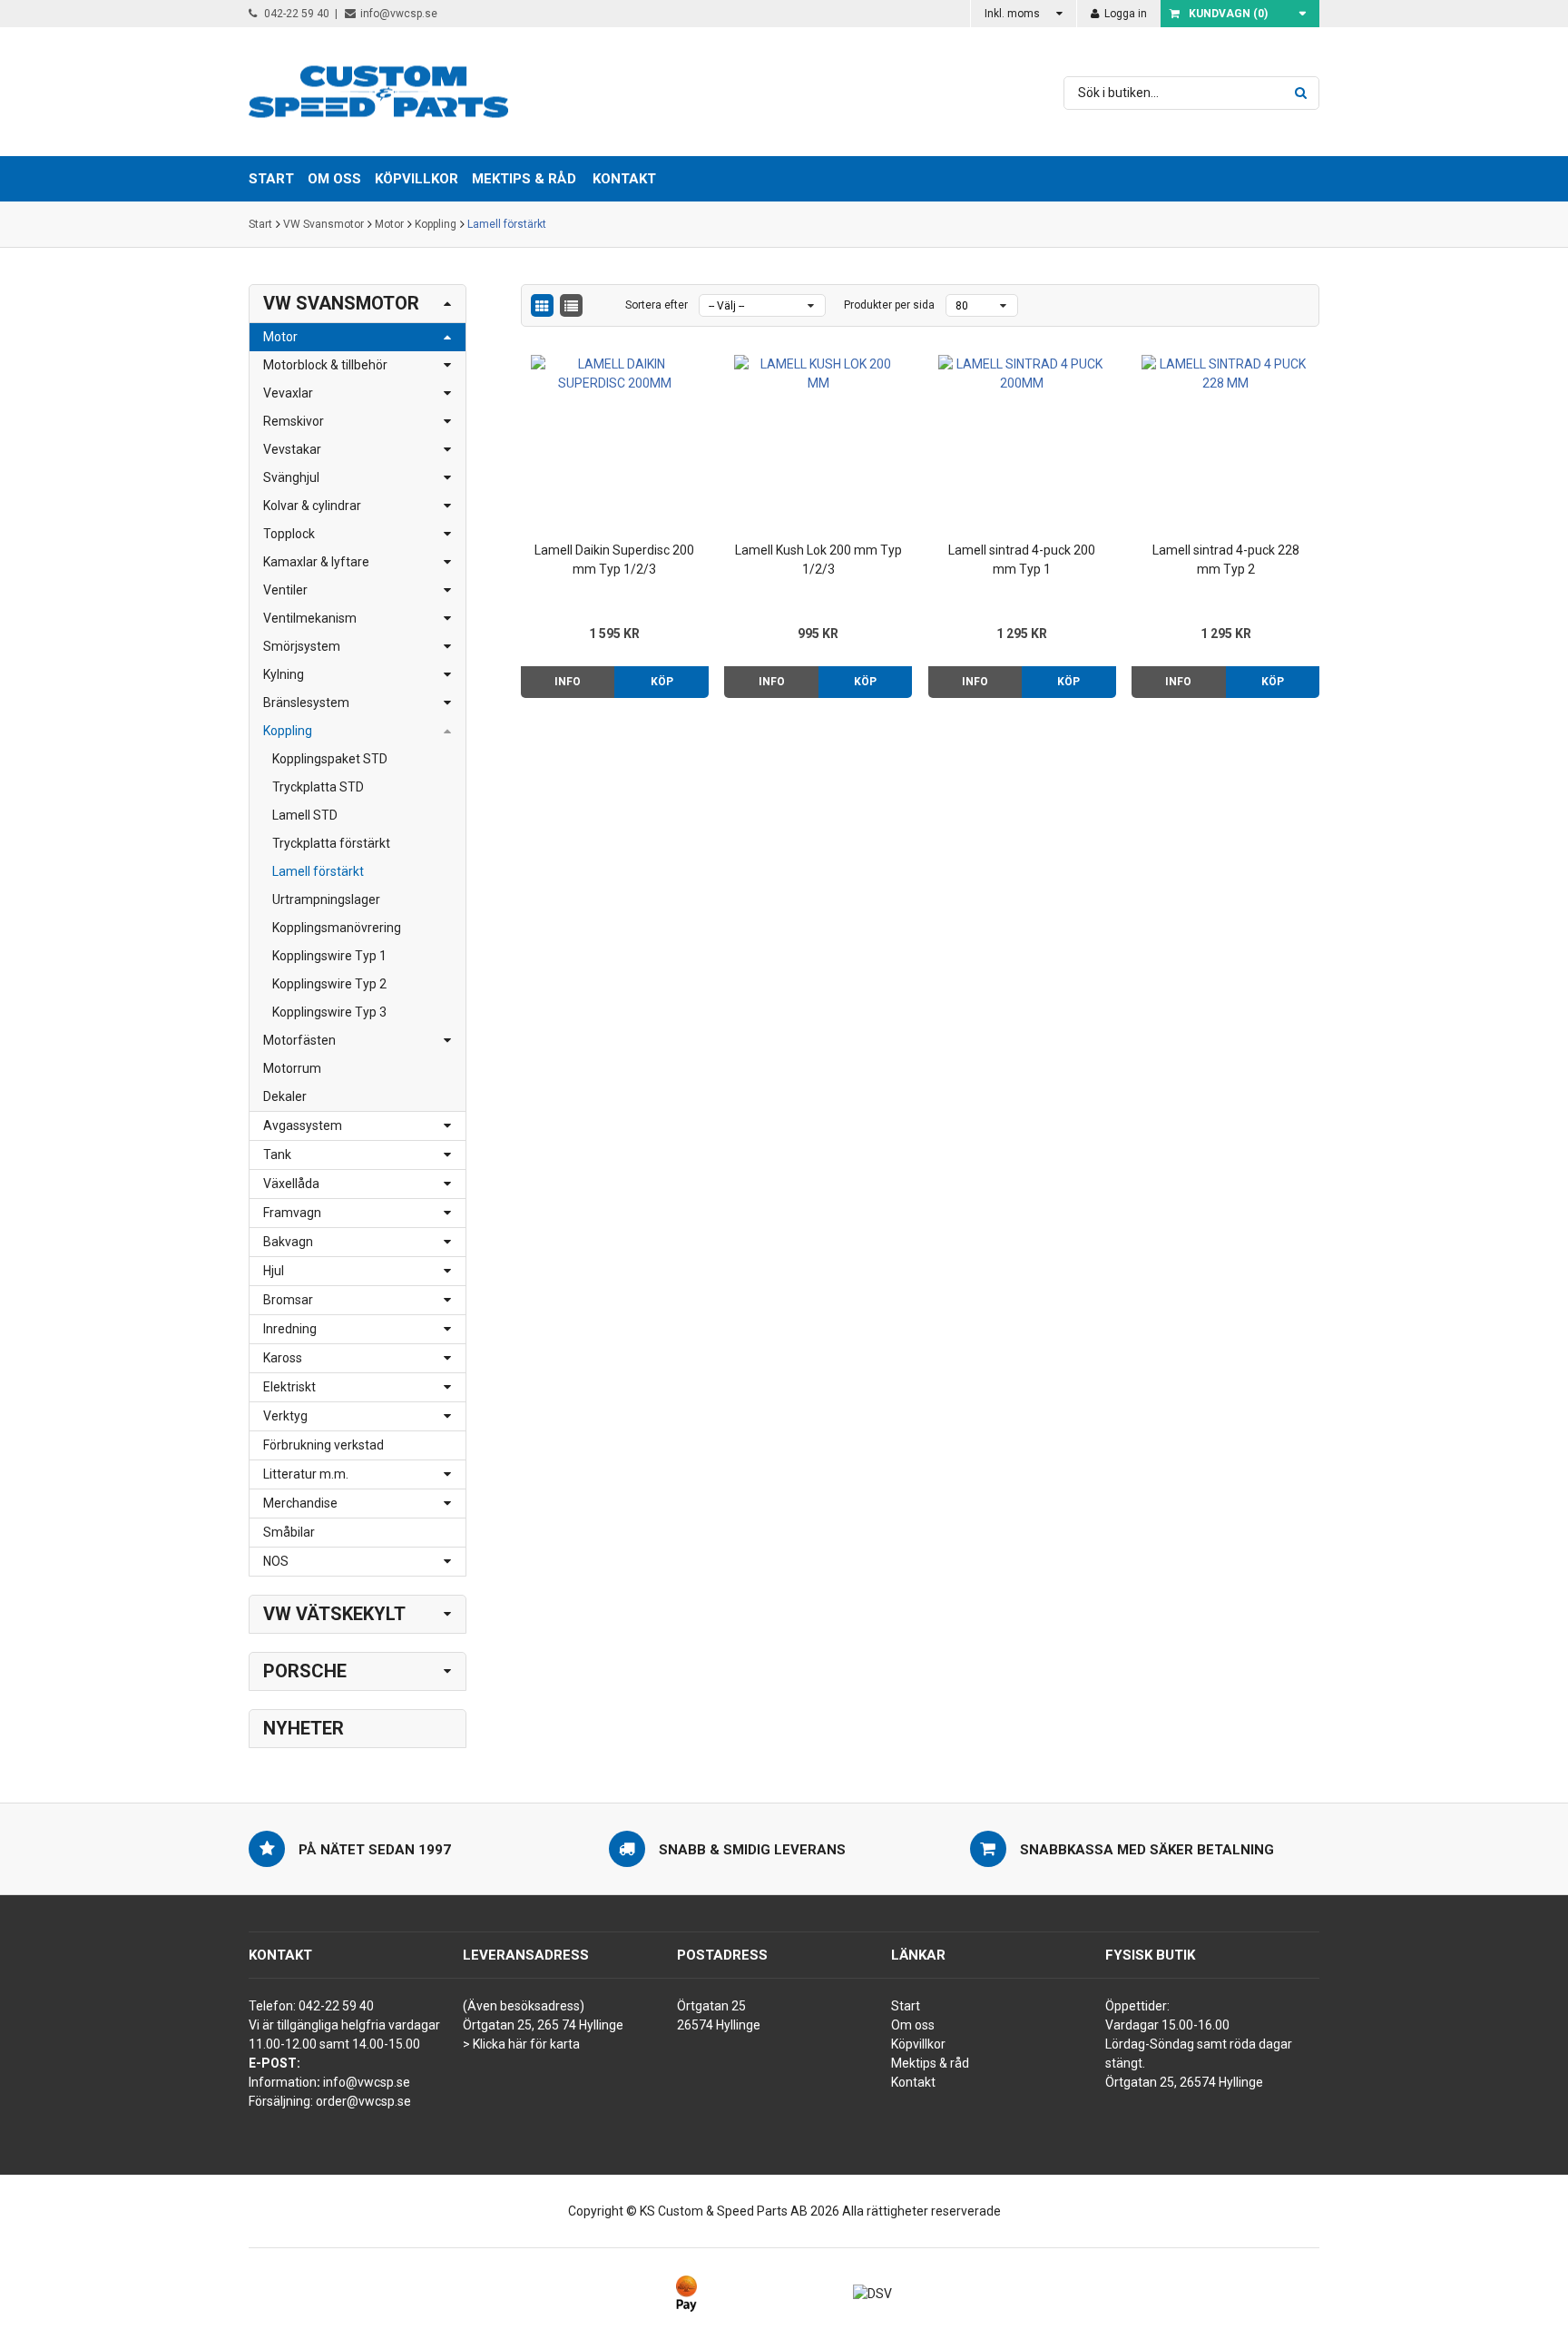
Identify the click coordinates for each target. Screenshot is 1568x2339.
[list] (571, 305)
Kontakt (624, 179)
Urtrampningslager (326, 899)
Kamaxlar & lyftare (316, 562)
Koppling (436, 224)
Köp (662, 682)
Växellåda (291, 1184)
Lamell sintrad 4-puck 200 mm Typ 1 (1022, 560)
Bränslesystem (306, 703)
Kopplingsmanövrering (337, 928)
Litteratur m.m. (306, 1474)
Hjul (274, 1271)
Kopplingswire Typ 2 (329, 984)
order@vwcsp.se (363, 2101)
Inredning (290, 1329)
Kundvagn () (1228, 14)
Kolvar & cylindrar (312, 506)
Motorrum (292, 1068)
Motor (389, 224)
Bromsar (288, 1300)
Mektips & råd (930, 2063)
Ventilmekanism (310, 618)
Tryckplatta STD (318, 787)
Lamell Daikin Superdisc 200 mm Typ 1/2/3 (614, 560)
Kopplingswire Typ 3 (329, 1012)
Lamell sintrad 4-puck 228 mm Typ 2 (1226, 560)
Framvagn (292, 1213)
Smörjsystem (302, 646)
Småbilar (289, 1532)
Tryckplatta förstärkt (331, 843)
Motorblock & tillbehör (325, 365)
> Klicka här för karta (521, 2044)
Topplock (289, 534)
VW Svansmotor (323, 224)
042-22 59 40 (295, 14)
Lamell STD (305, 815)
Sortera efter (657, 305)
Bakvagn (288, 1242)
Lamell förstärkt (507, 224)
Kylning (284, 674)
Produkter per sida (889, 305)
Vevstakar (292, 449)
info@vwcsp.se (399, 14)
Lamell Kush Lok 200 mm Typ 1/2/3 (818, 560)
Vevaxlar (288, 393)
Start (260, 224)
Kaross (283, 1358)
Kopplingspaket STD (330, 759)
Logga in (1124, 14)
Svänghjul (291, 477)
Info (568, 682)
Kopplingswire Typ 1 (329, 956)
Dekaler (285, 1096)
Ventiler (285, 590)
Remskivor (294, 421)
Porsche (305, 1671)
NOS (276, 1561)
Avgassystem (303, 1125)
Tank (277, 1155)
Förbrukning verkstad (323, 1445)
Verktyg (285, 1416)
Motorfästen (299, 1040)
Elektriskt (289, 1387)
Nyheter (304, 1728)
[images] (542, 305)
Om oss (913, 2025)
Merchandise (300, 1503)
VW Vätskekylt (334, 1614)
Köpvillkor (918, 2044)
